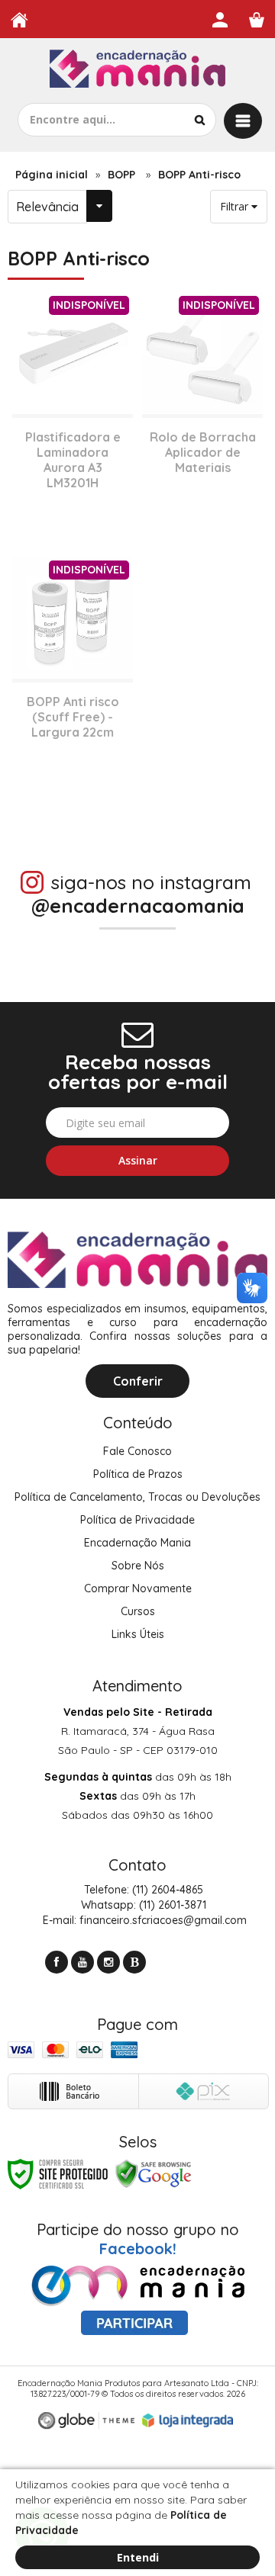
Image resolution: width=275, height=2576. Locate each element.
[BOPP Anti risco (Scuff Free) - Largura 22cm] (73, 679)
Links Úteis (138, 1634)
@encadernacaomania (138, 906)
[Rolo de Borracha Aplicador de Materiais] (202, 414)
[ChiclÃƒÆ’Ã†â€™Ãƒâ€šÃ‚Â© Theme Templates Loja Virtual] (86, 2421)
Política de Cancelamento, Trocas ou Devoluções (137, 1497)
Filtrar (236, 206)
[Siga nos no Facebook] (57, 1962)
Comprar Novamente (138, 1588)
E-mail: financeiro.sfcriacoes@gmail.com (143, 1920)
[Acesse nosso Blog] (134, 1962)
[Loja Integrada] (188, 2420)
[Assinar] (137, 1161)
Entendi (138, 2557)
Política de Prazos (138, 1474)
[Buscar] (200, 120)
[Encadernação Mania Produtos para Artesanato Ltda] (137, 71)
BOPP (121, 175)
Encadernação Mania (137, 1543)
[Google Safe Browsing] (154, 2173)
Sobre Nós (138, 1566)
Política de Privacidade (137, 1520)
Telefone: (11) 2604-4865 (142, 1890)
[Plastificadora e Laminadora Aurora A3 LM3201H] (73, 414)
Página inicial (52, 175)
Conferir (138, 1381)
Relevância (47, 207)
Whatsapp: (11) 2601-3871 (142, 1905)
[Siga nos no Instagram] (108, 1962)
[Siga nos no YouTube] (82, 1962)
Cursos (138, 1611)
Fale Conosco (137, 1451)
